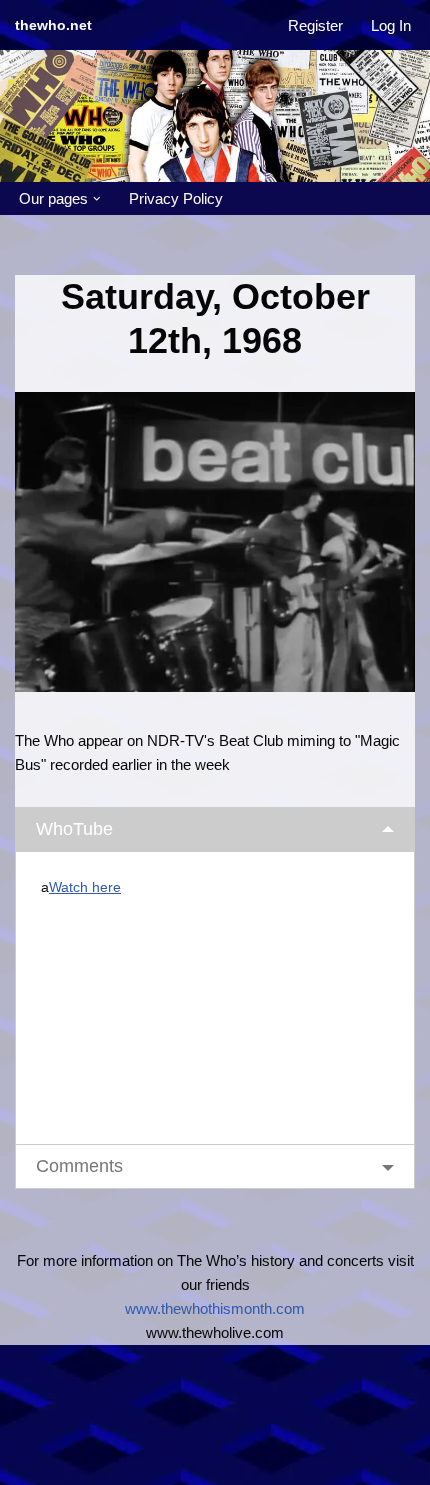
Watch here (85, 887)
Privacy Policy (176, 198)
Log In (391, 25)
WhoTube (74, 829)
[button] (97, 199)
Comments (79, 1166)
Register (315, 25)
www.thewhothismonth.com (215, 1308)
